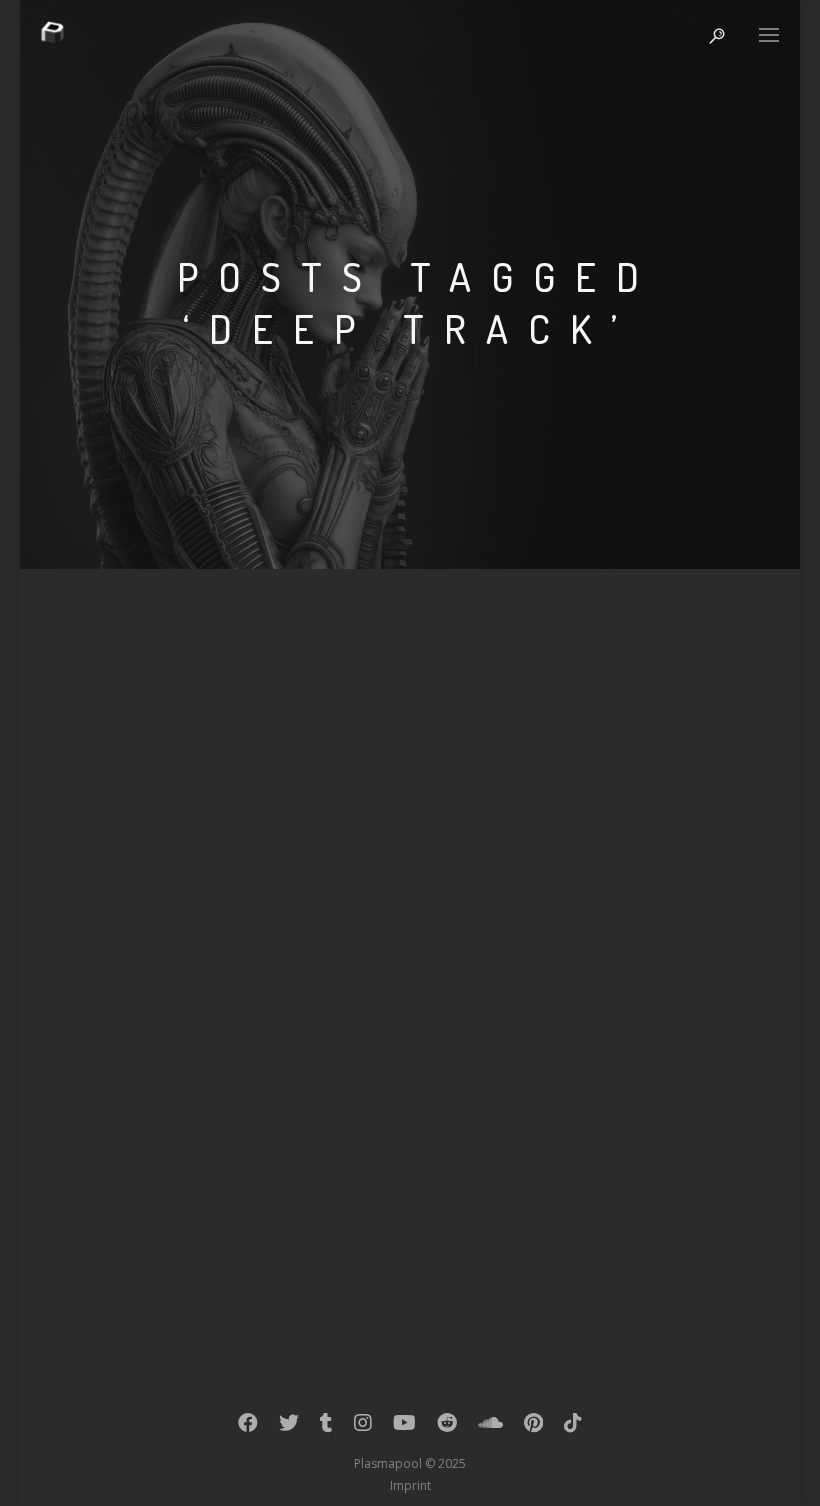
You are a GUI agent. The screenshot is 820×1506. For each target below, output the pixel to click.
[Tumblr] (326, 1427)
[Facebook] (248, 1427)
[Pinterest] (533, 1427)
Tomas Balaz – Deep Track (251, 1007)
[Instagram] (363, 1427)
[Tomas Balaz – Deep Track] (410, 844)
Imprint (410, 1485)
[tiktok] (573, 1427)
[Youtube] (404, 1427)
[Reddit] (447, 1427)
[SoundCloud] (490, 1427)
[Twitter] (289, 1427)
